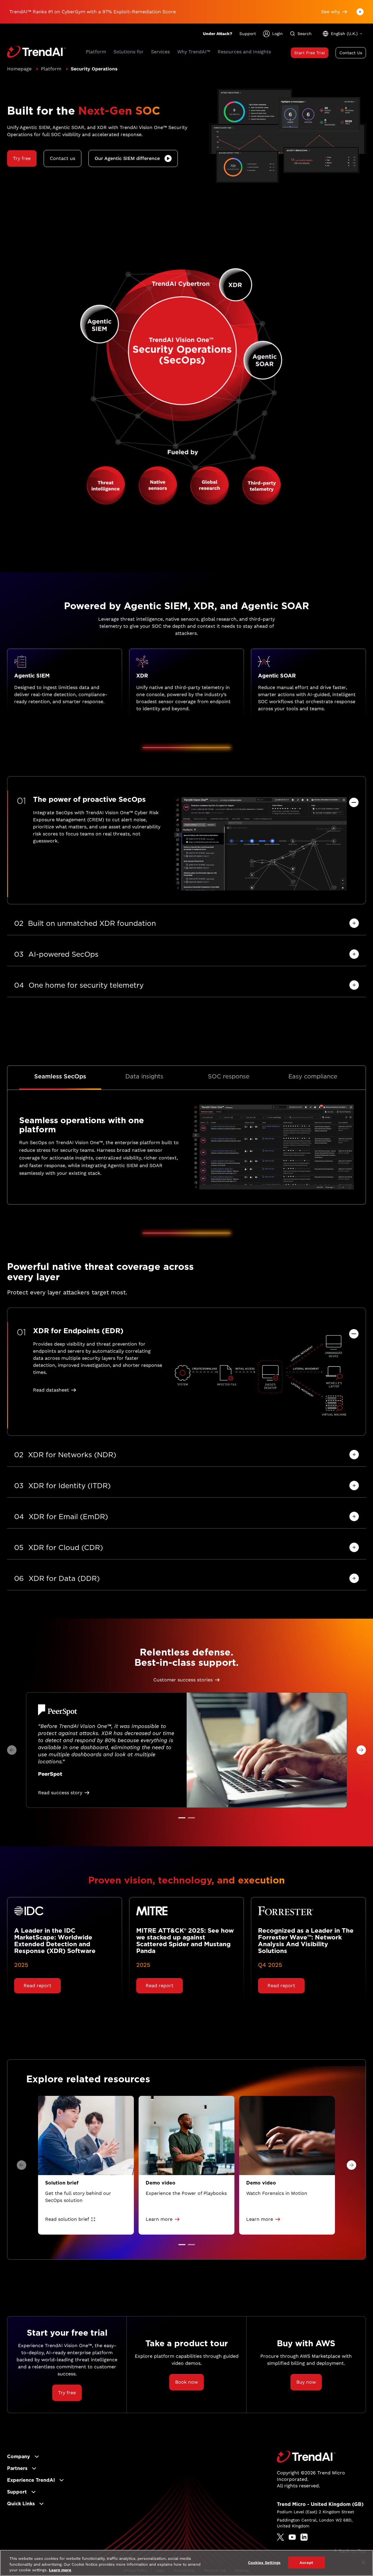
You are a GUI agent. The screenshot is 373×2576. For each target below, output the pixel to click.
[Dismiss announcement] (360, 12)
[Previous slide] (12, 1750)
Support (248, 34)
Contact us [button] (63, 158)
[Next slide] (361, 1750)
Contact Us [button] (351, 53)
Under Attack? (218, 34)
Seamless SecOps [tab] (60, 1076)
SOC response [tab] (229, 1076)
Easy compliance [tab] (313, 1076)
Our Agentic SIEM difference (127, 158)
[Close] (364, 2562)
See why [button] (331, 12)
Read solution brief (67, 2219)
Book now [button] (186, 2382)
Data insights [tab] (144, 1076)
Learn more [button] (159, 2219)
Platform (51, 69)
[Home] (306, 2457)
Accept (306, 2562)
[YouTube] (292, 2537)
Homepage (19, 69)
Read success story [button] (60, 1793)
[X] (280, 2537)
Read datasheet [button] (51, 1390)
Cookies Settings (264, 2562)
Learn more (60, 2570)
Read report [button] (37, 1986)
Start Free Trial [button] (310, 53)
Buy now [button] (306, 2382)
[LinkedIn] (304, 2537)
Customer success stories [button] (183, 1680)
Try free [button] (22, 158)
